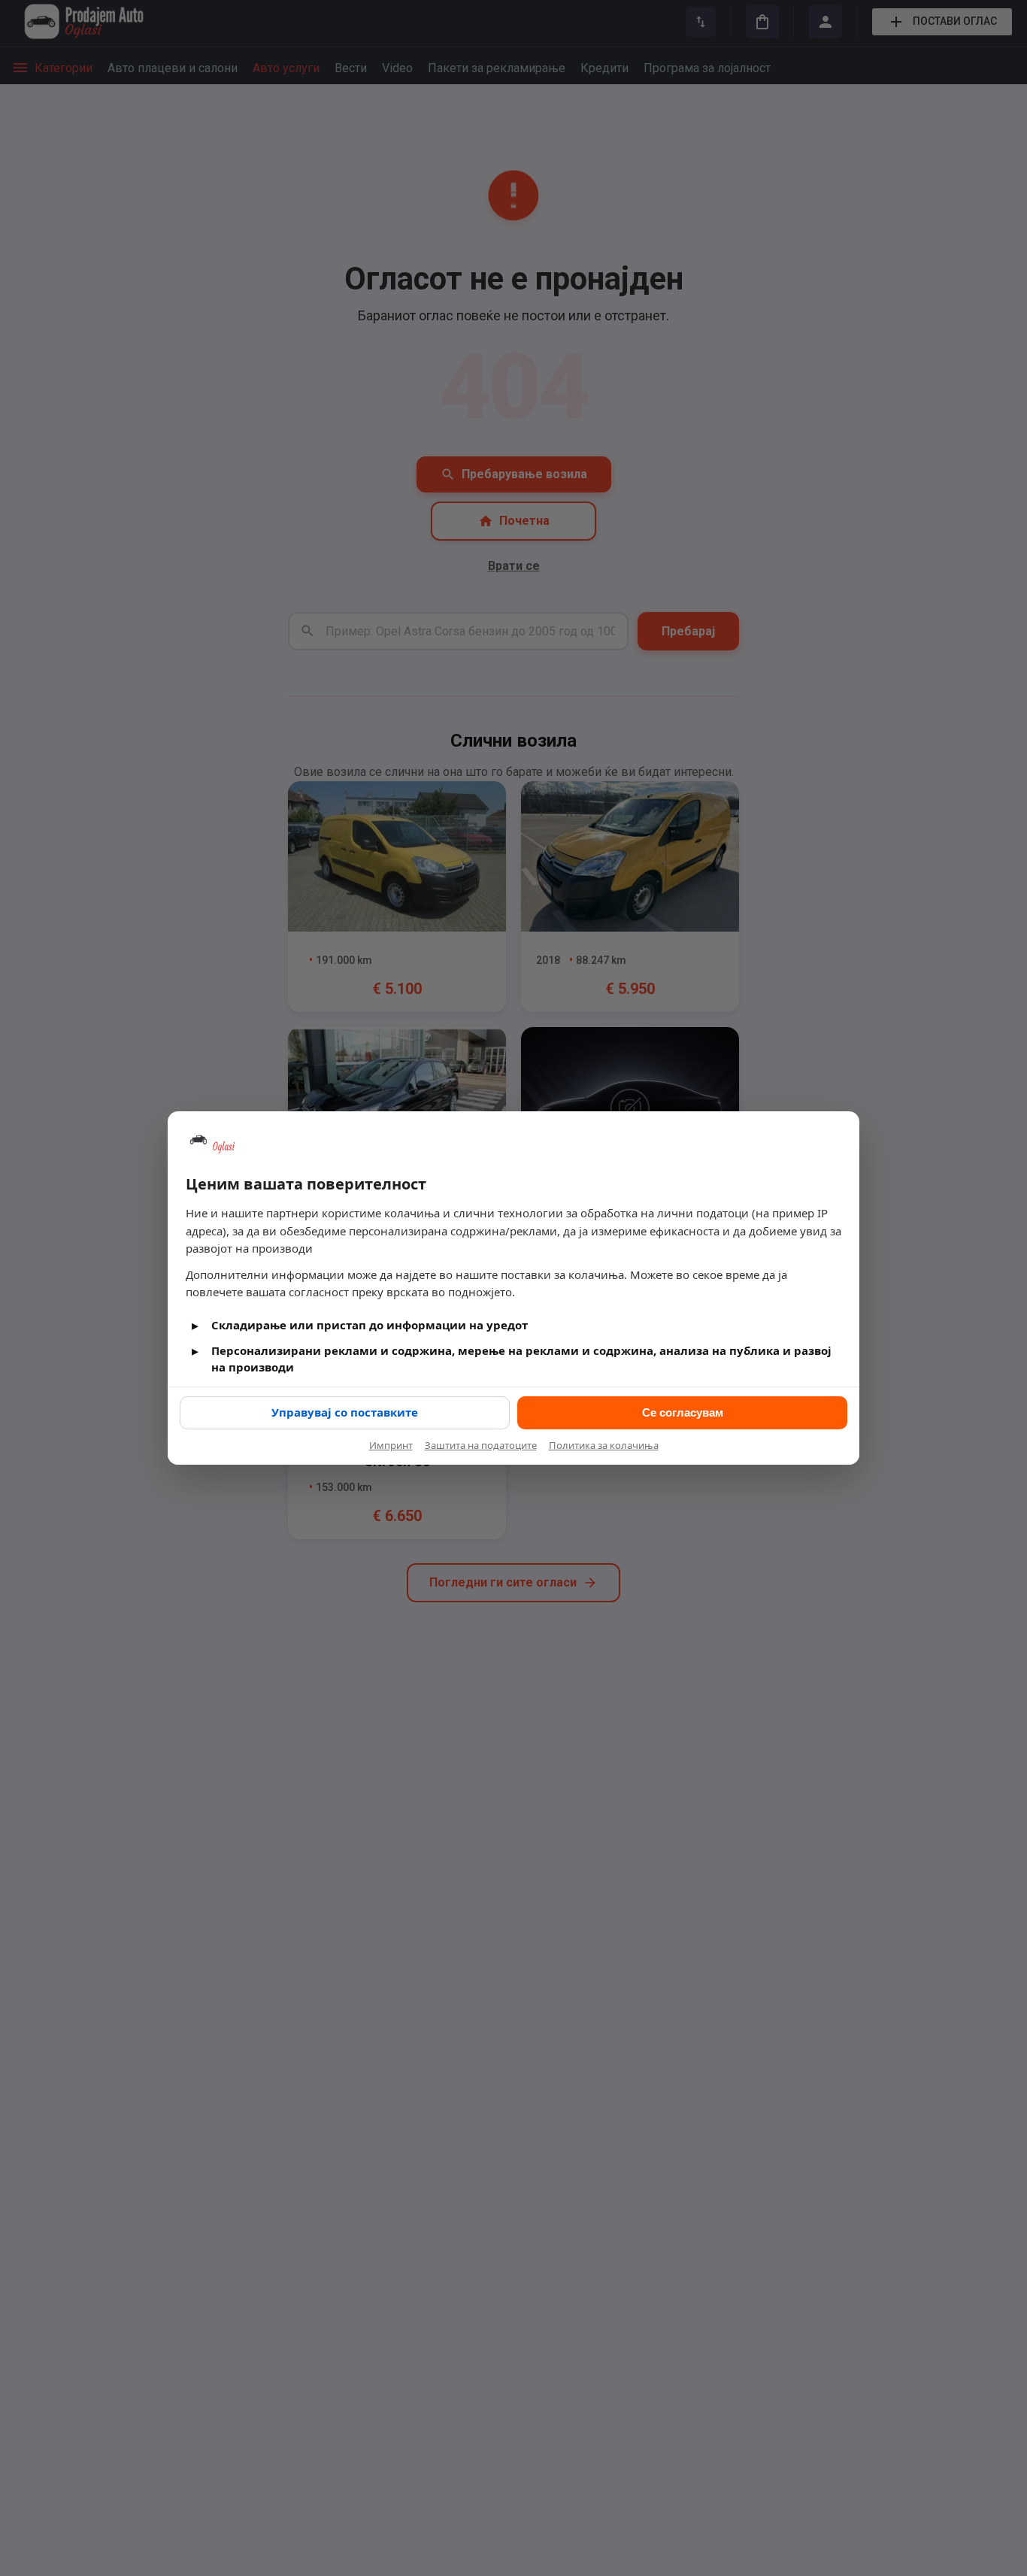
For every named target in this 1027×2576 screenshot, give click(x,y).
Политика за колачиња (604, 1445)
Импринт (391, 1445)
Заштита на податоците (481, 1445)
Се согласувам (683, 1412)
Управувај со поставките (345, 1412)
